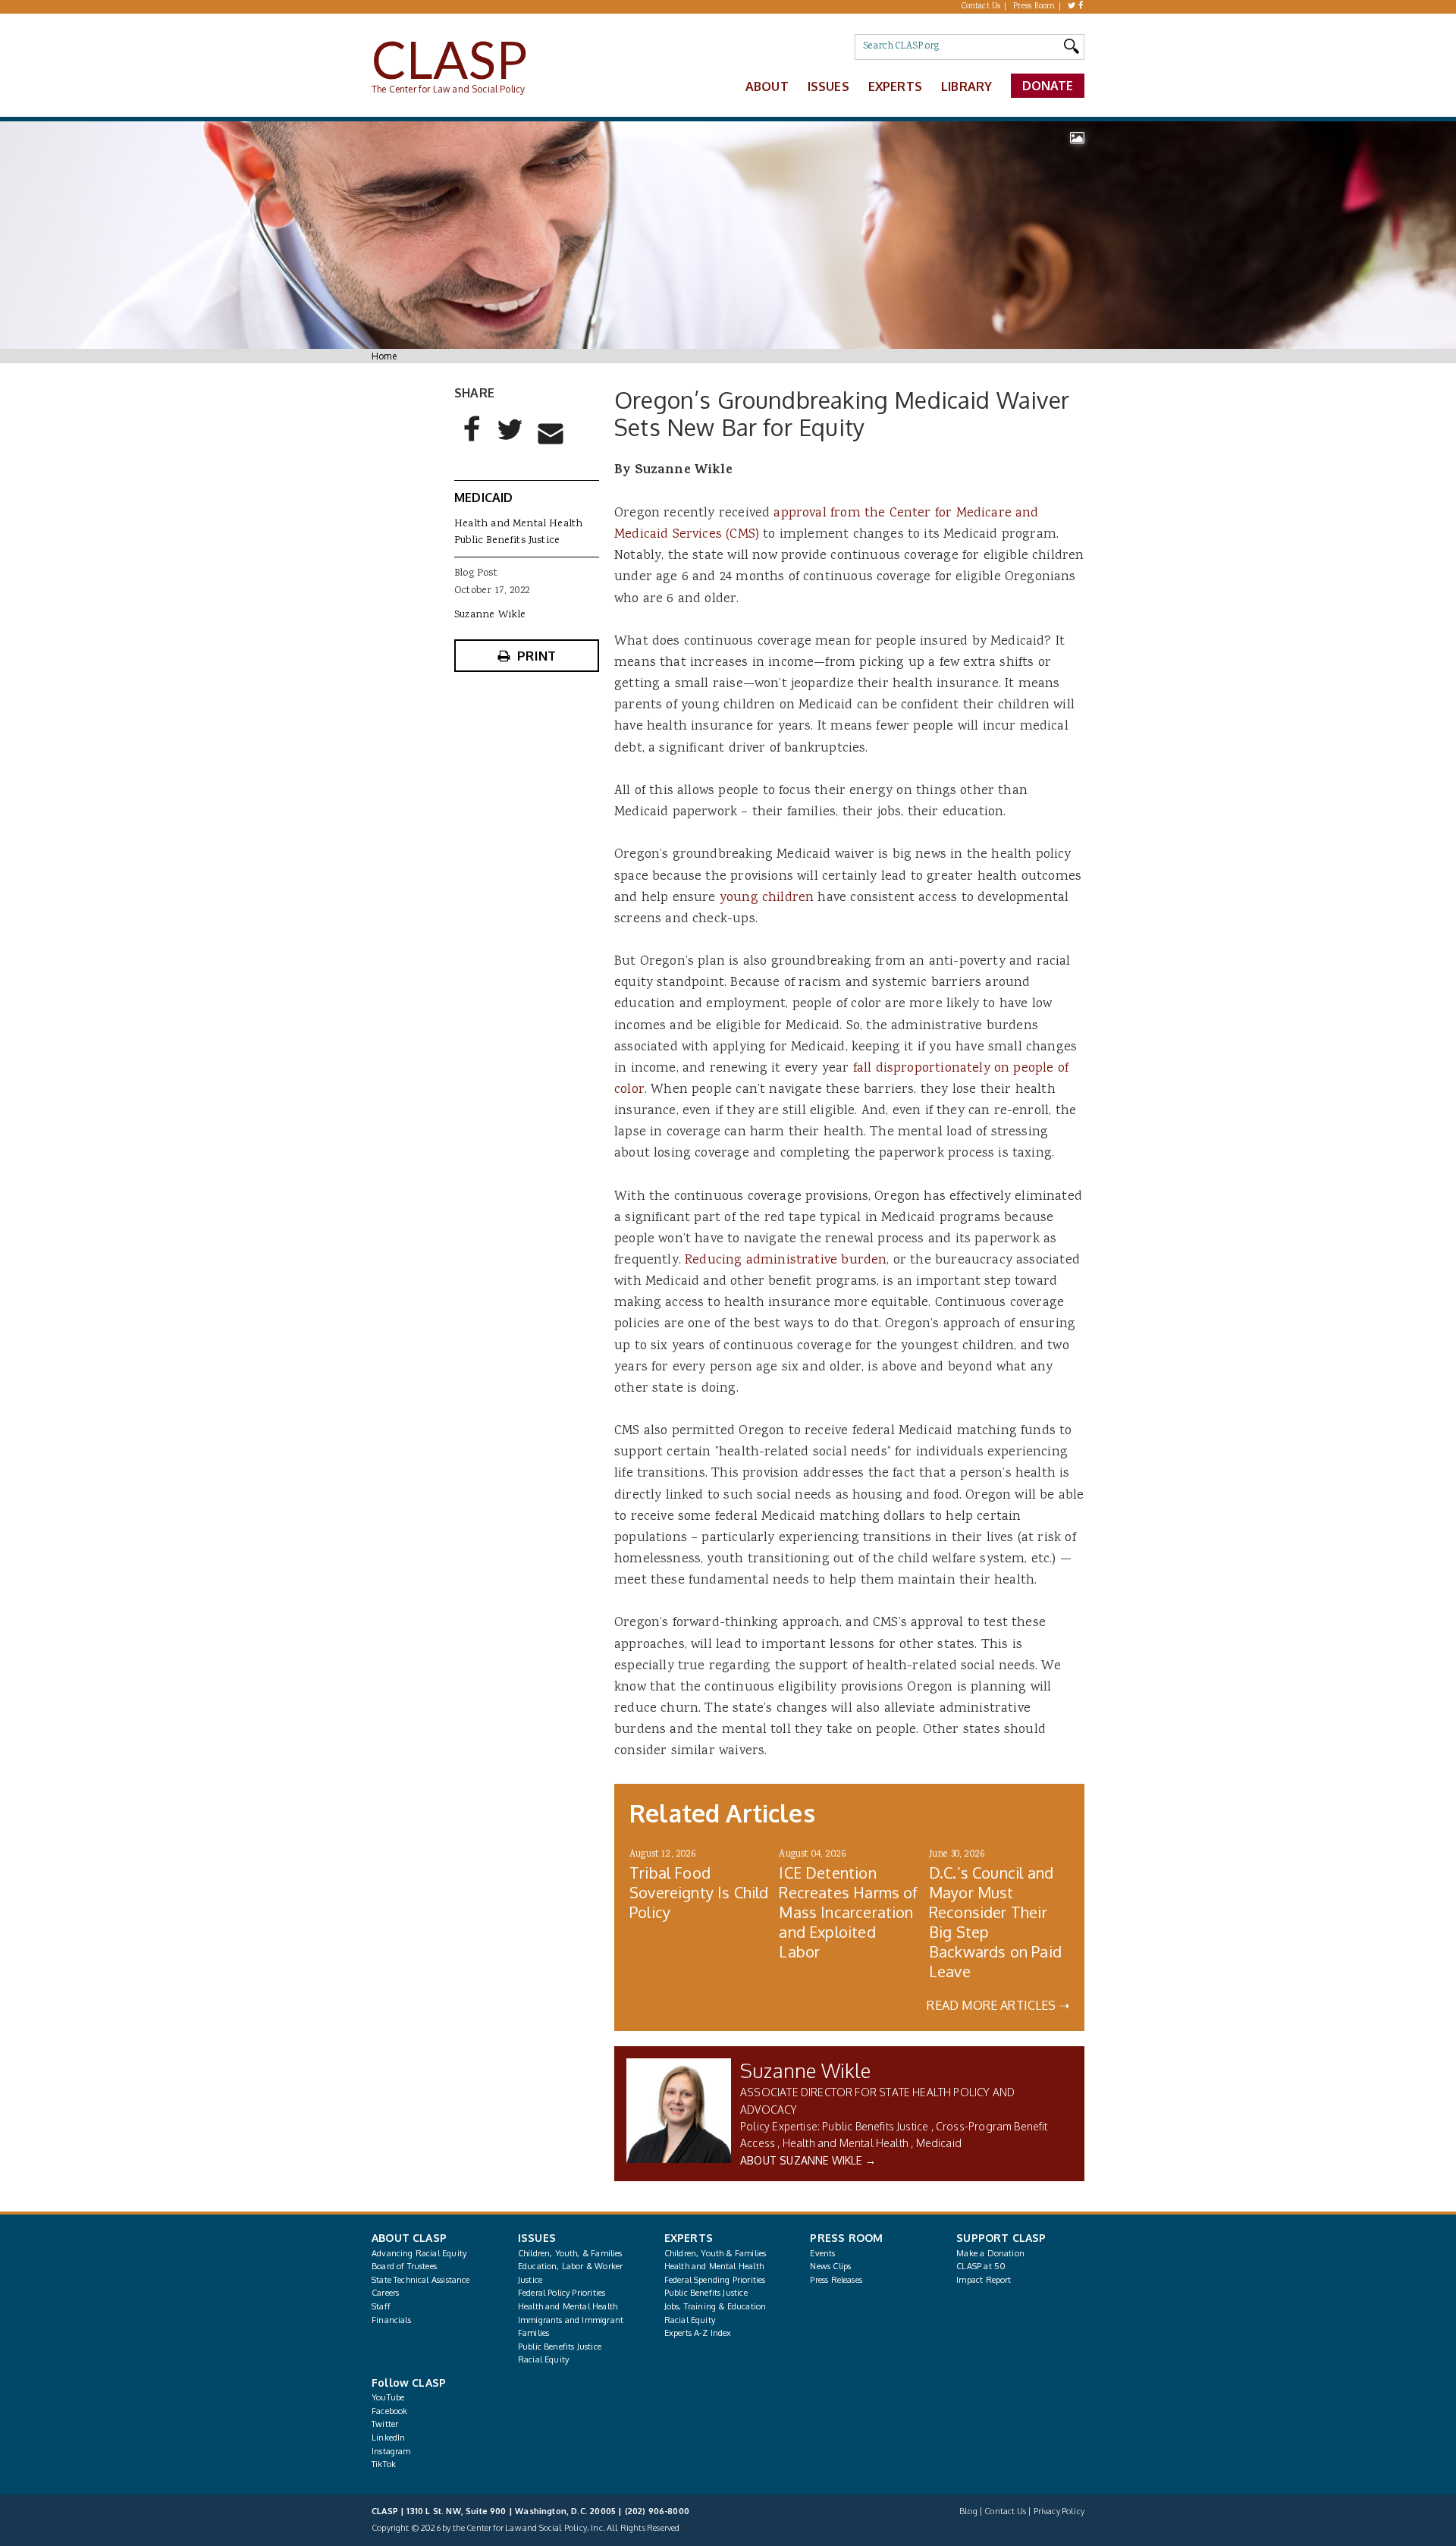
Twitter (385, 2424)
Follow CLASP (409, 2383)
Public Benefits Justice (875, 2126)
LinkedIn (388, 2438)
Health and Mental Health (846, 2143)
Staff (381, 2306)
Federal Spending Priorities (715, 2280)
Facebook (389, 2411)
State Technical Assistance (421, 2280)
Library (966, 86)
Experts (895, 86)
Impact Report (984, 2280)
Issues (828, 86)
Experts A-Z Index (698, 2333)
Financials (391, 2320)
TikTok (384, 2464)
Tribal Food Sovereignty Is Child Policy (699, 1892)
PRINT (537, 656)
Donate (1048, 86)
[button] (472, 441)
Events (822, 2253)
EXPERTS (689, 2238)
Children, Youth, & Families (570, 2253)
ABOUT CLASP (409, 2238)
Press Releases (836, 2280)
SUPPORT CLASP (1001, 2238)
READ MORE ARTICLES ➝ (998, 2005)
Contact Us (981, 7)
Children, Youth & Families (715, 2253)
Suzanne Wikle (805, 2070)
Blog (968, 2511)
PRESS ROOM (846, 2238)
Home (384, 356)
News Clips (830, 2266)
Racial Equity (543, 2359)
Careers (385, 2293)
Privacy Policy (1059, 2511)
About (767, 86)
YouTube (388, 2397)
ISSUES (537, 2238)
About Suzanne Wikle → (808, 2160)
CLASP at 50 (981, 2266)
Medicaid (939, 2143)
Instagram (391, 2451)
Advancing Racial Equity (419, 2253)
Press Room (1034, 7)
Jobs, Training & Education (715, 2306)
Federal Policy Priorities (562, 2293)
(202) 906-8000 (657, 2511)
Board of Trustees (404, 2266)
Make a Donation (990, 2253)
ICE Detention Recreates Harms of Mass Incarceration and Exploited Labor (848, 1912)
